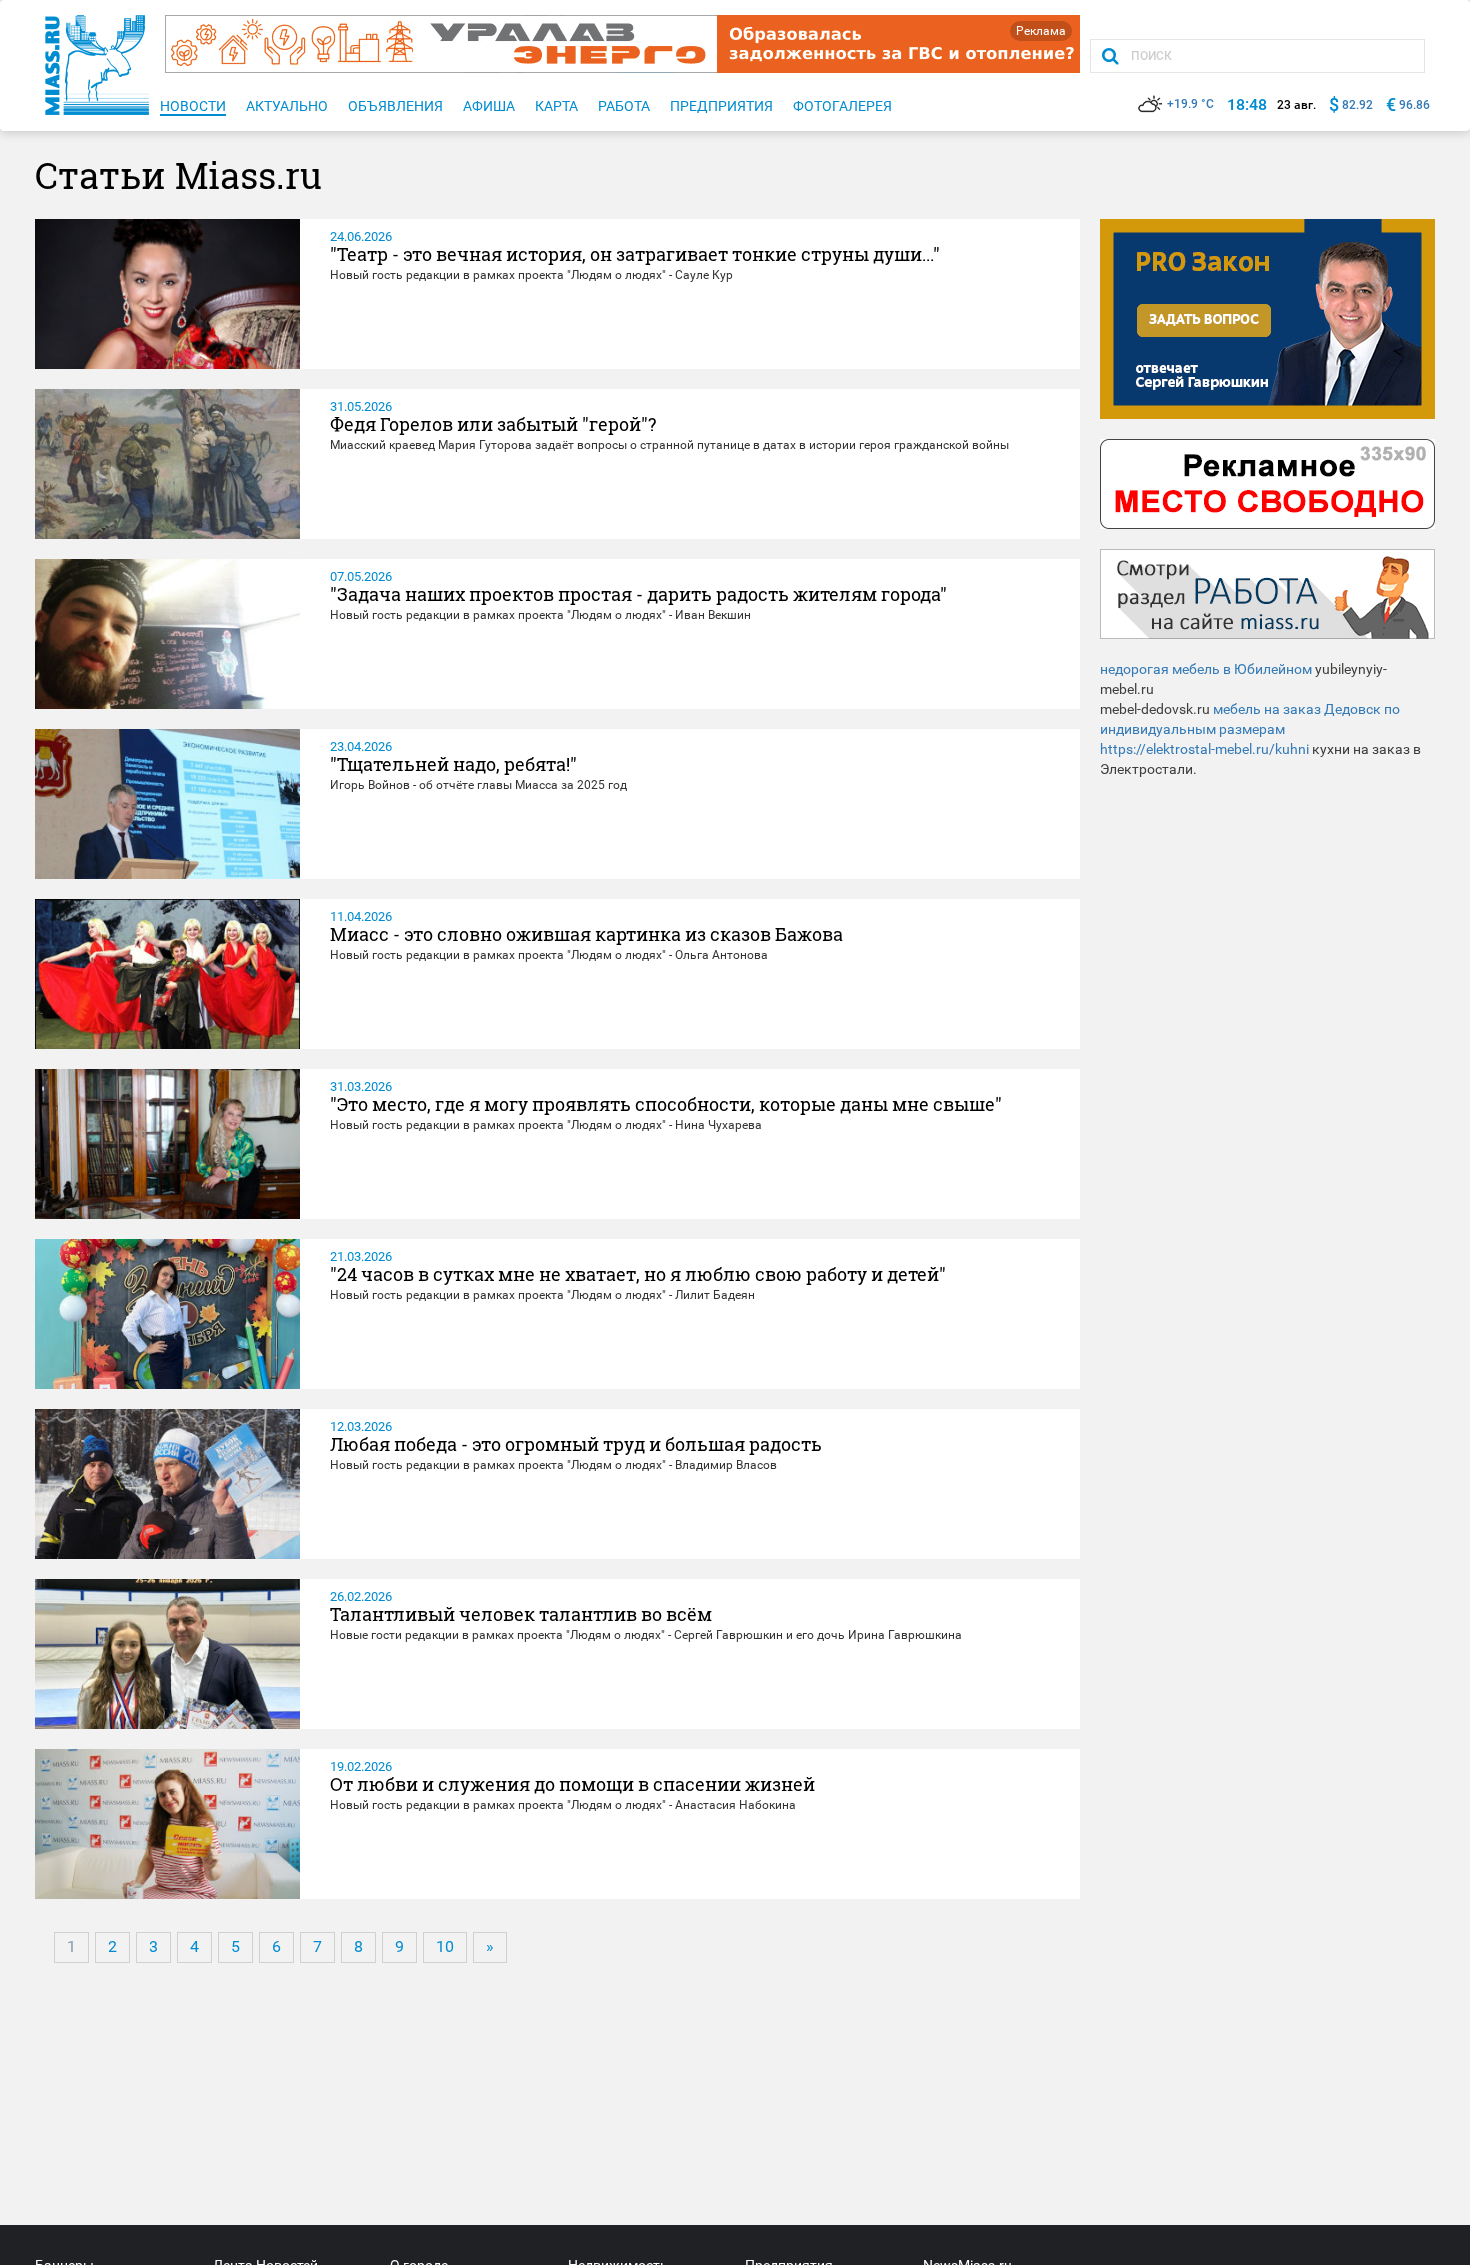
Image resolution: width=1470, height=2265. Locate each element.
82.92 (1357, 105)
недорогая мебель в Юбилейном (1206, 669)
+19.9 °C (1190, 104)
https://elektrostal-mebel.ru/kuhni (1204, 749)
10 (445, 1946)
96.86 (1414, 105)
